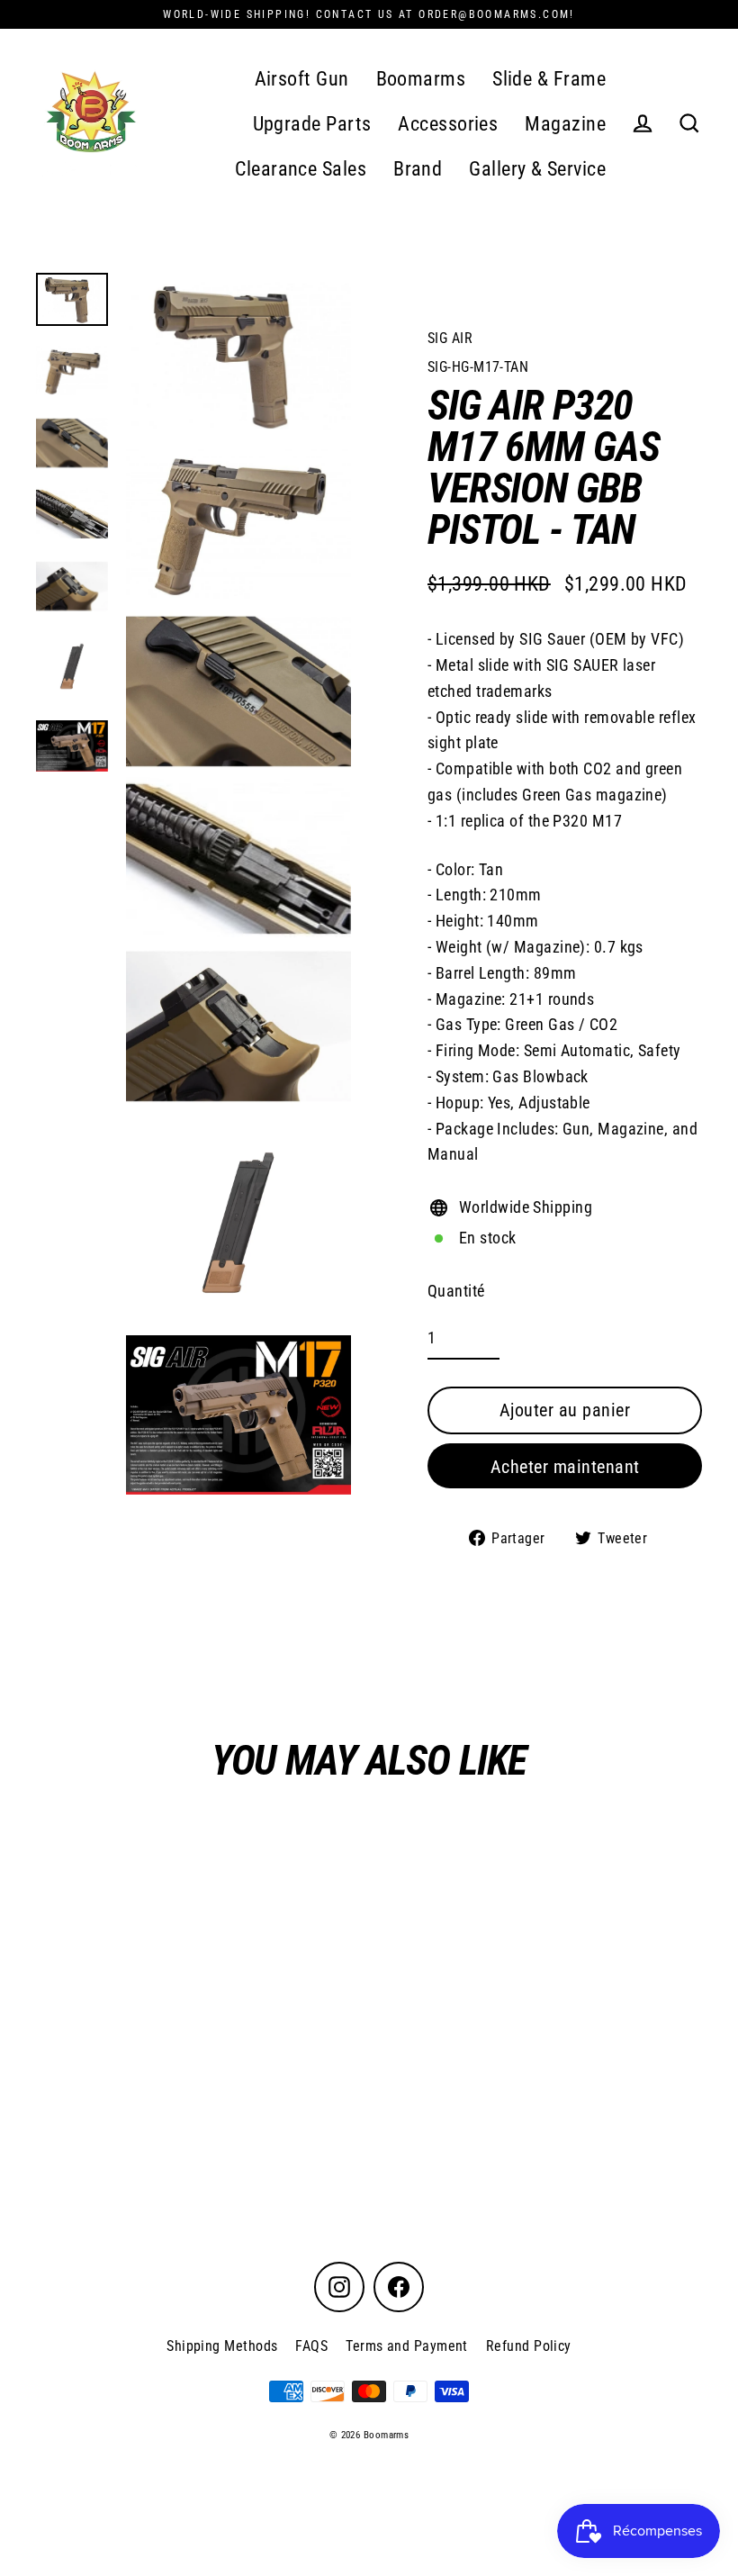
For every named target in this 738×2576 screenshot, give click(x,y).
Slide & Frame (549, 79)
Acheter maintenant (565, 1467)
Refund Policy (529, 2346)
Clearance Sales (301, 169)
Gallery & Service (537, 169)
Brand (418, 169)
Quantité (456, 1291)
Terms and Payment (407, 2346)
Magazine (565, 124)
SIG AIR (450, 338)
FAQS (311, 2346)
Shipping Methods (222, 2346)
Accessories (448, 124)
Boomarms (421, 79)
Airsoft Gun (302, 79)
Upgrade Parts (312, 124)
